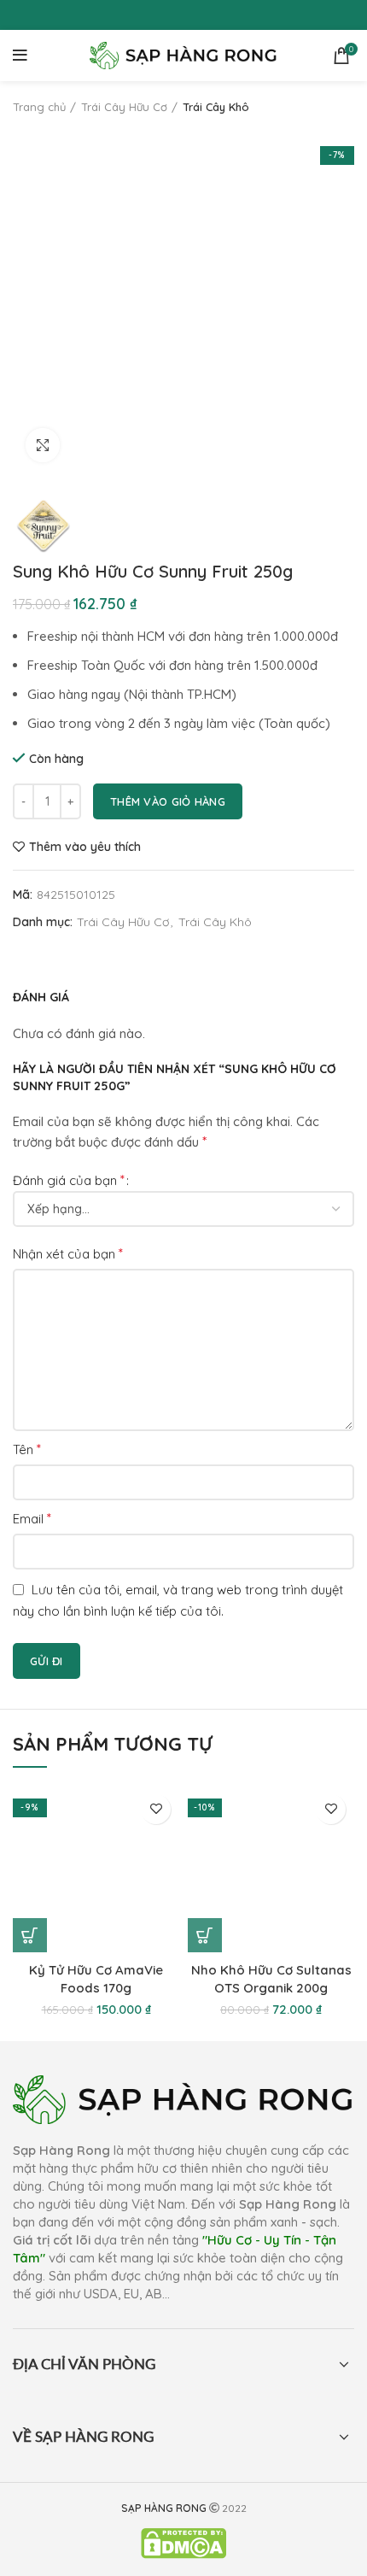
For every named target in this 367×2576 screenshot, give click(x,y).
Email (32, 1518)
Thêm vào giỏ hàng (168, 801)
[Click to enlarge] (43, 445)
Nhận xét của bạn (68, 1253)
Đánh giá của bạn (69, 1180)
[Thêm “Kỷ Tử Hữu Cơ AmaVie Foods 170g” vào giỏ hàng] (30, 1935)
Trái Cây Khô (216, 107)
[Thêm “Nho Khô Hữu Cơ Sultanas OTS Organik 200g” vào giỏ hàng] (205, 1935)
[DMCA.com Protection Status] (183, 2542)
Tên (27, 1449)
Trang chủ (39, 107)
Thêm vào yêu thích (85, 847)
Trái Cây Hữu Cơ (124, 107)
